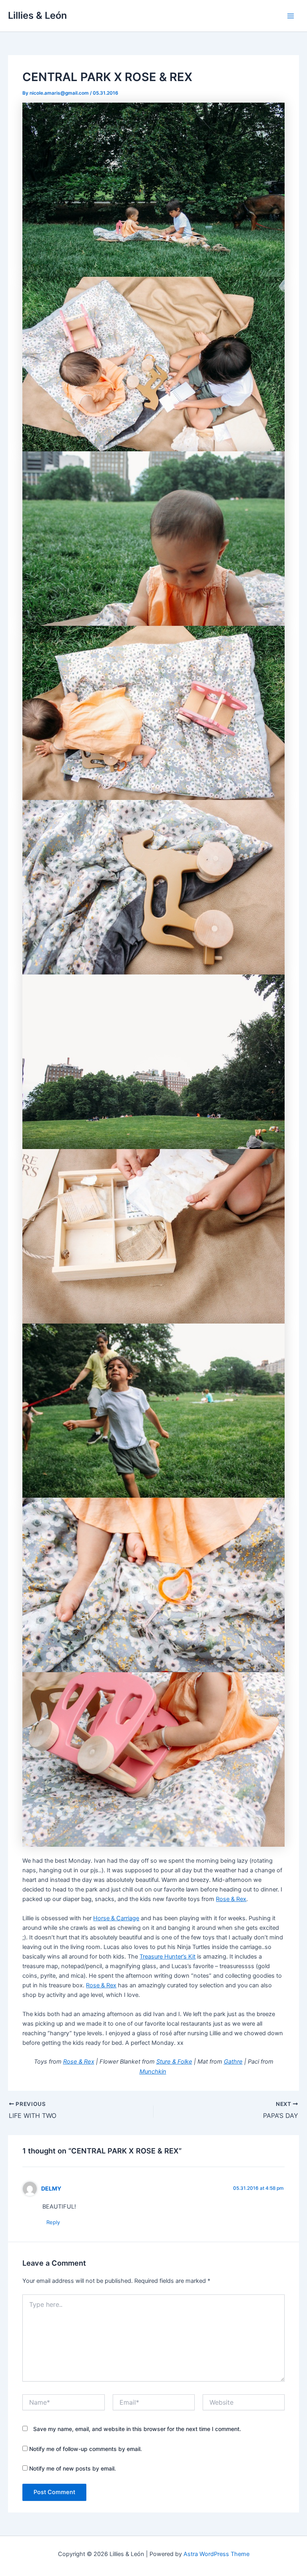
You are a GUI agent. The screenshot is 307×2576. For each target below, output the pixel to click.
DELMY (51, 2188)
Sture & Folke (174, 2062)
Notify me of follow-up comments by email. (86, 2449)
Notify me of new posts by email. (73, 2468)
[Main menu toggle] (291, 16)
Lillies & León (37, 15)
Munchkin (153, 2072)
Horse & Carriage (116, 1918)
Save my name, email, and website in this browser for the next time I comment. (137, 2429)
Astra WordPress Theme (216, 2554)
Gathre (233, 2062)
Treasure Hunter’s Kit (167, 1957)
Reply (53, 2222)
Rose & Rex (231, 1899)
